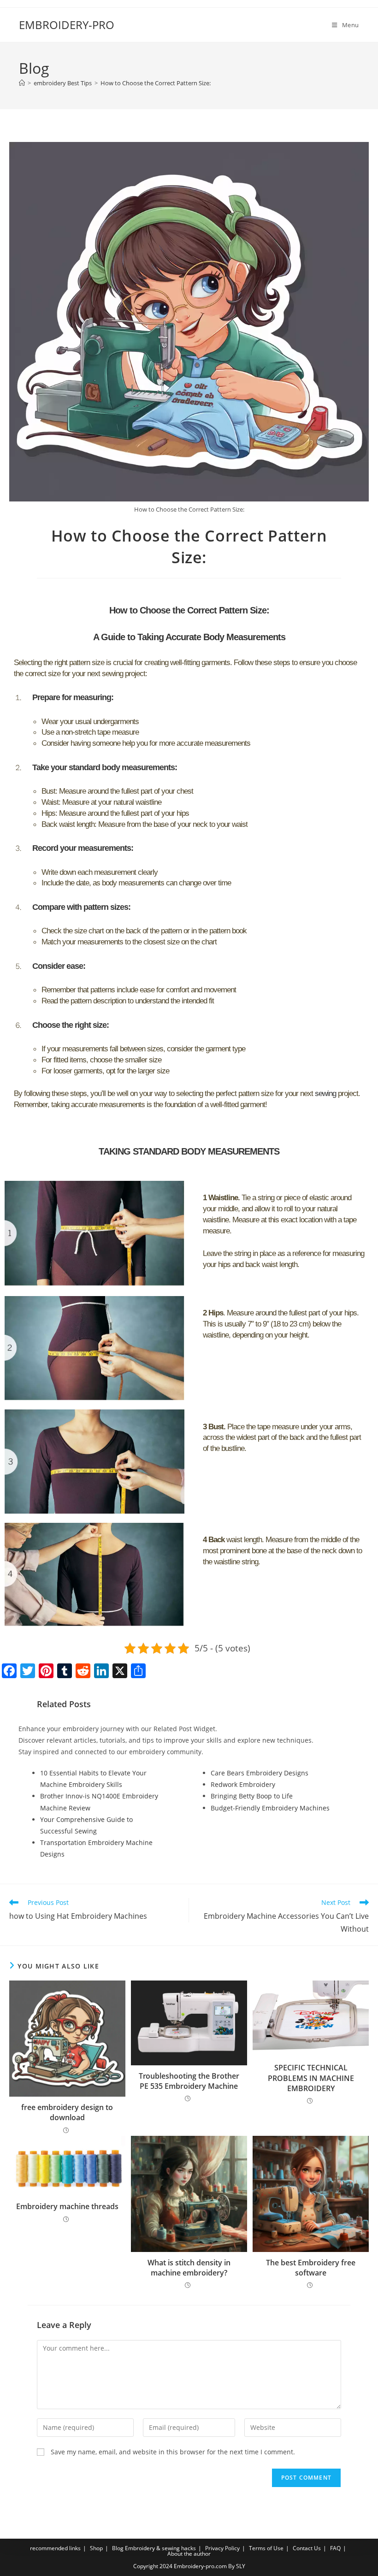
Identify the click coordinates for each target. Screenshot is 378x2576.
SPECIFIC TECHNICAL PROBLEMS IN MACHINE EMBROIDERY (311, 2078)
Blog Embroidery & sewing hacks (154, 2548)
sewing (325, 1093)
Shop (96, 2548)
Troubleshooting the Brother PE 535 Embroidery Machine (189, 2081)
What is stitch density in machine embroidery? (189, 2268)
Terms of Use (266, 2548)
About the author (189, 2554)
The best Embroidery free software (311, 2268)
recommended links (55, 2548)
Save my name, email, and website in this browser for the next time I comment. (173, 2452)
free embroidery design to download (67, 2112)
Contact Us (307, 2548)
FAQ (335, 2548)
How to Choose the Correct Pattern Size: (156, 83)
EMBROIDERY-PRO (67, 25)
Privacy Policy (222, 2548)
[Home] (22, 83)
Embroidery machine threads (67, 2206)
